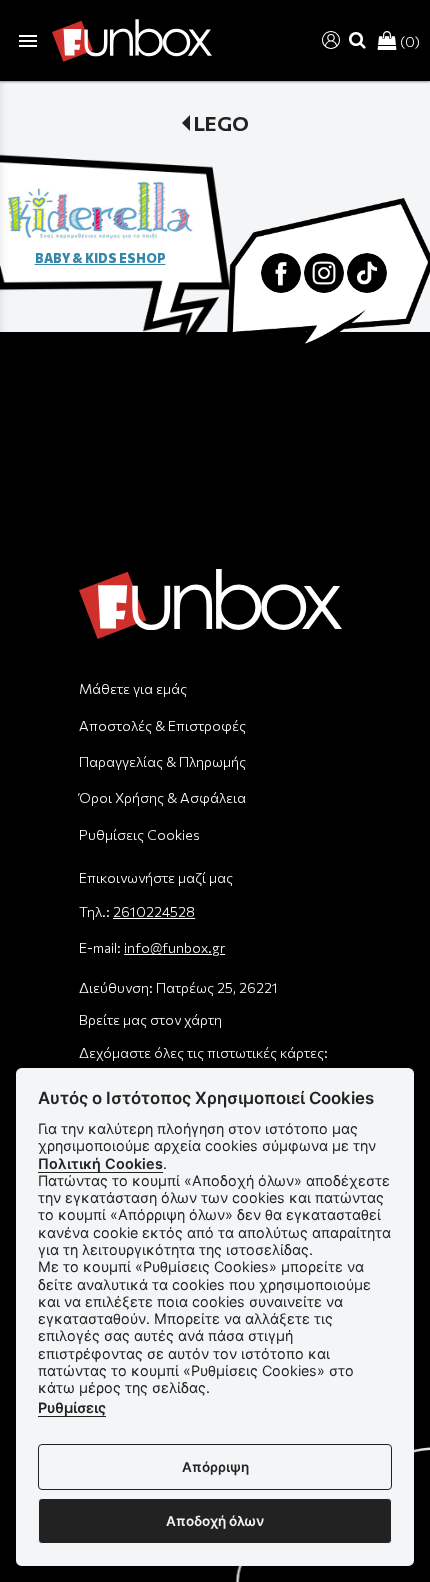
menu (28, 41)
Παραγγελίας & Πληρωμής (162, 761)
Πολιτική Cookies (100, 1163)
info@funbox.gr (174, 947)
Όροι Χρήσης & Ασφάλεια (162, 797)
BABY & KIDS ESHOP (100, 258)
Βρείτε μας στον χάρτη (150, 1019)
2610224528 (154, 911)
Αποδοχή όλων (215, 1521)
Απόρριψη (215, 1467)
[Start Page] (132, 40)
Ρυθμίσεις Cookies (139, 834)
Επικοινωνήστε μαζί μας (156, 877)
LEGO (221, 123)
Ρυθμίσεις (72, 1407)
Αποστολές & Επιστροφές (162, 725)
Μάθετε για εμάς (133, 688)
